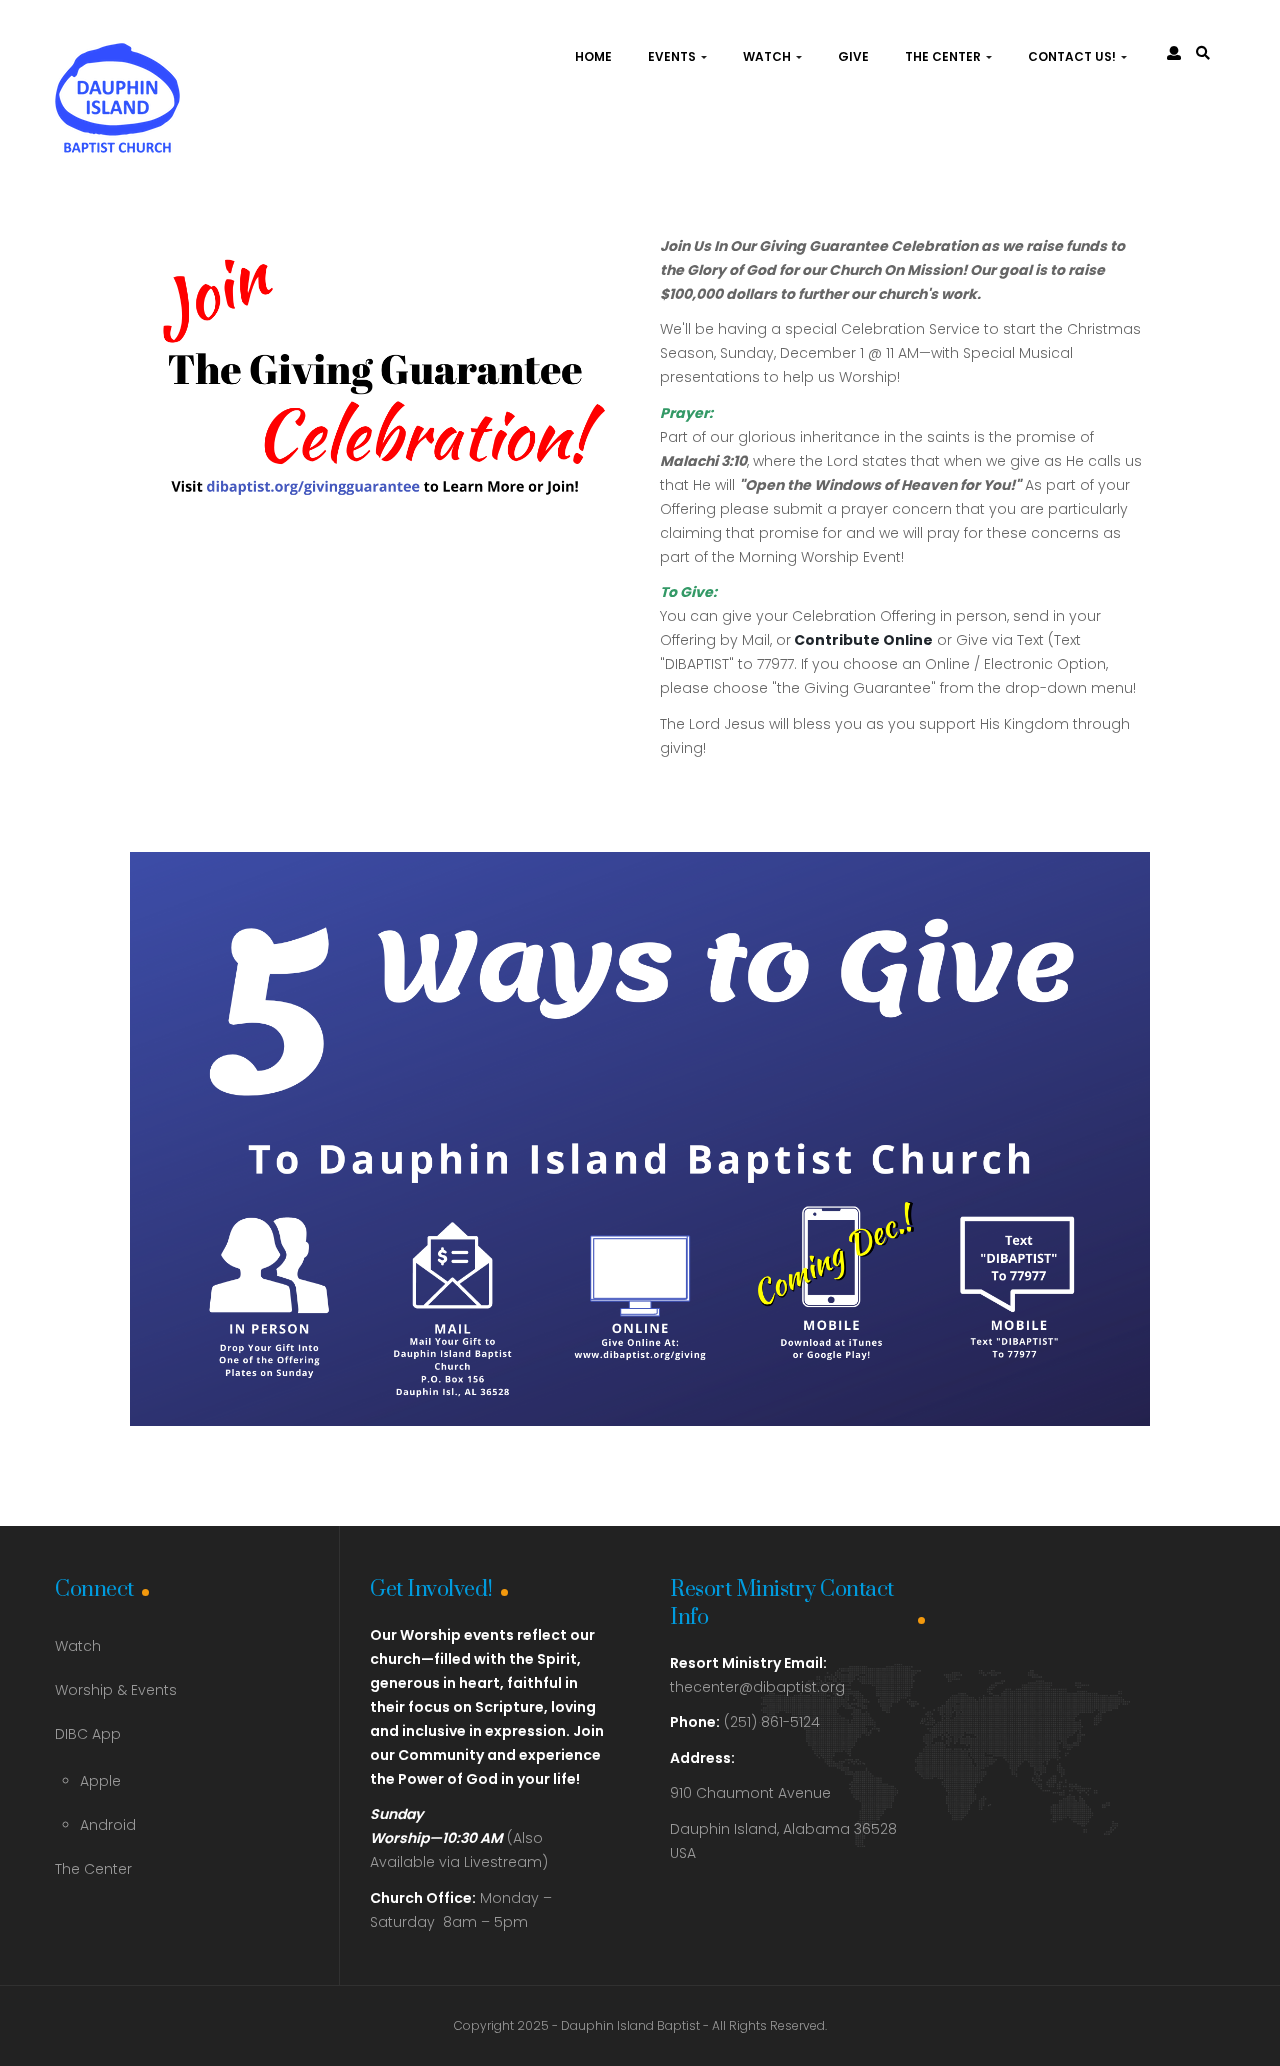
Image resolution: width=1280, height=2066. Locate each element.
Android (108, 1825)
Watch (768, 56)
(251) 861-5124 (745, 1722)
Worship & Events (116, 1690)
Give (853, 56)
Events (673, 56)
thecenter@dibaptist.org (757, 1687)
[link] (1203, 53)
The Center (944, 56)
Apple (100, 1781)
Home (593, 56)
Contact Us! (1073, 56)
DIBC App (88, 1734)
